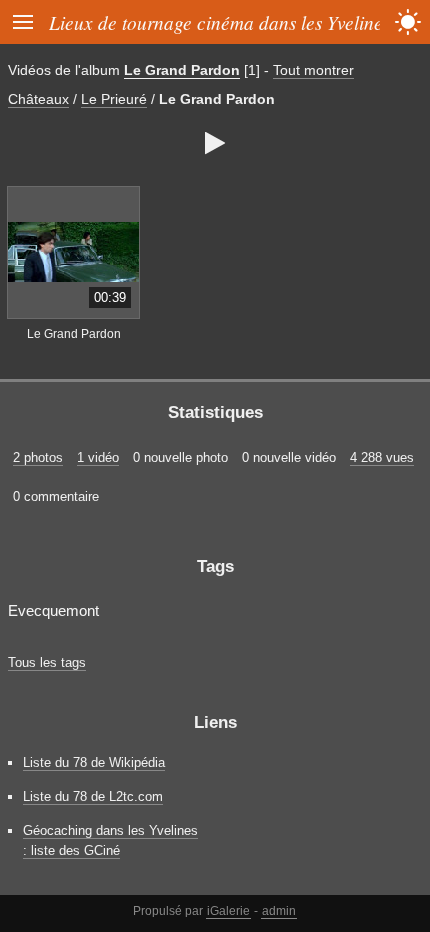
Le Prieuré (114, 99)
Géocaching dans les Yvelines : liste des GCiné (110, 840)
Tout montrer (313, 70)
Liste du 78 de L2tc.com (93, 796)
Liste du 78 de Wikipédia (94, 762)
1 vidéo (98, 457)
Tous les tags (47, 662)
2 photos (38, 457)
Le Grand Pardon (182, 70)
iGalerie (228, 911)
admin (279, 911)
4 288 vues (382, 457)
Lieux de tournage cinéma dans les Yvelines (219, 22)
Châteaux (38, 99)
